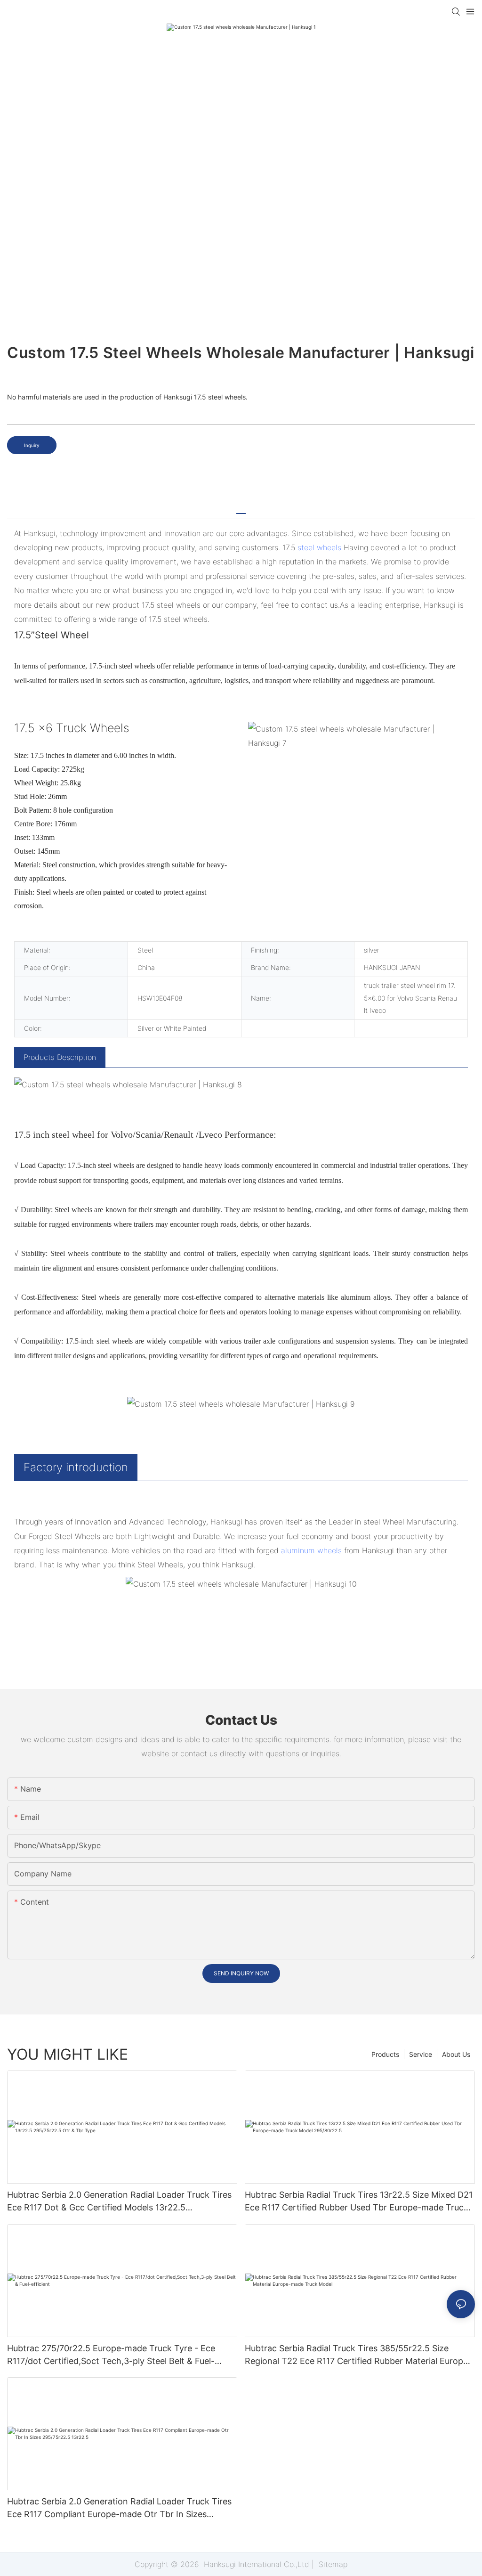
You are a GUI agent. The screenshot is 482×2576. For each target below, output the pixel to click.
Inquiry (32, 445)
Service (421, 2054)
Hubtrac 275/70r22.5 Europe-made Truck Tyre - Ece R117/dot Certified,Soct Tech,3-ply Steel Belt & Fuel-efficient (111, 2355)
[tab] (241, 510)
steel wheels (319, 547)
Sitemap (332, 2564)
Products (385, 2054)
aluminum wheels (311, 1550)
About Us (456, 2054)
